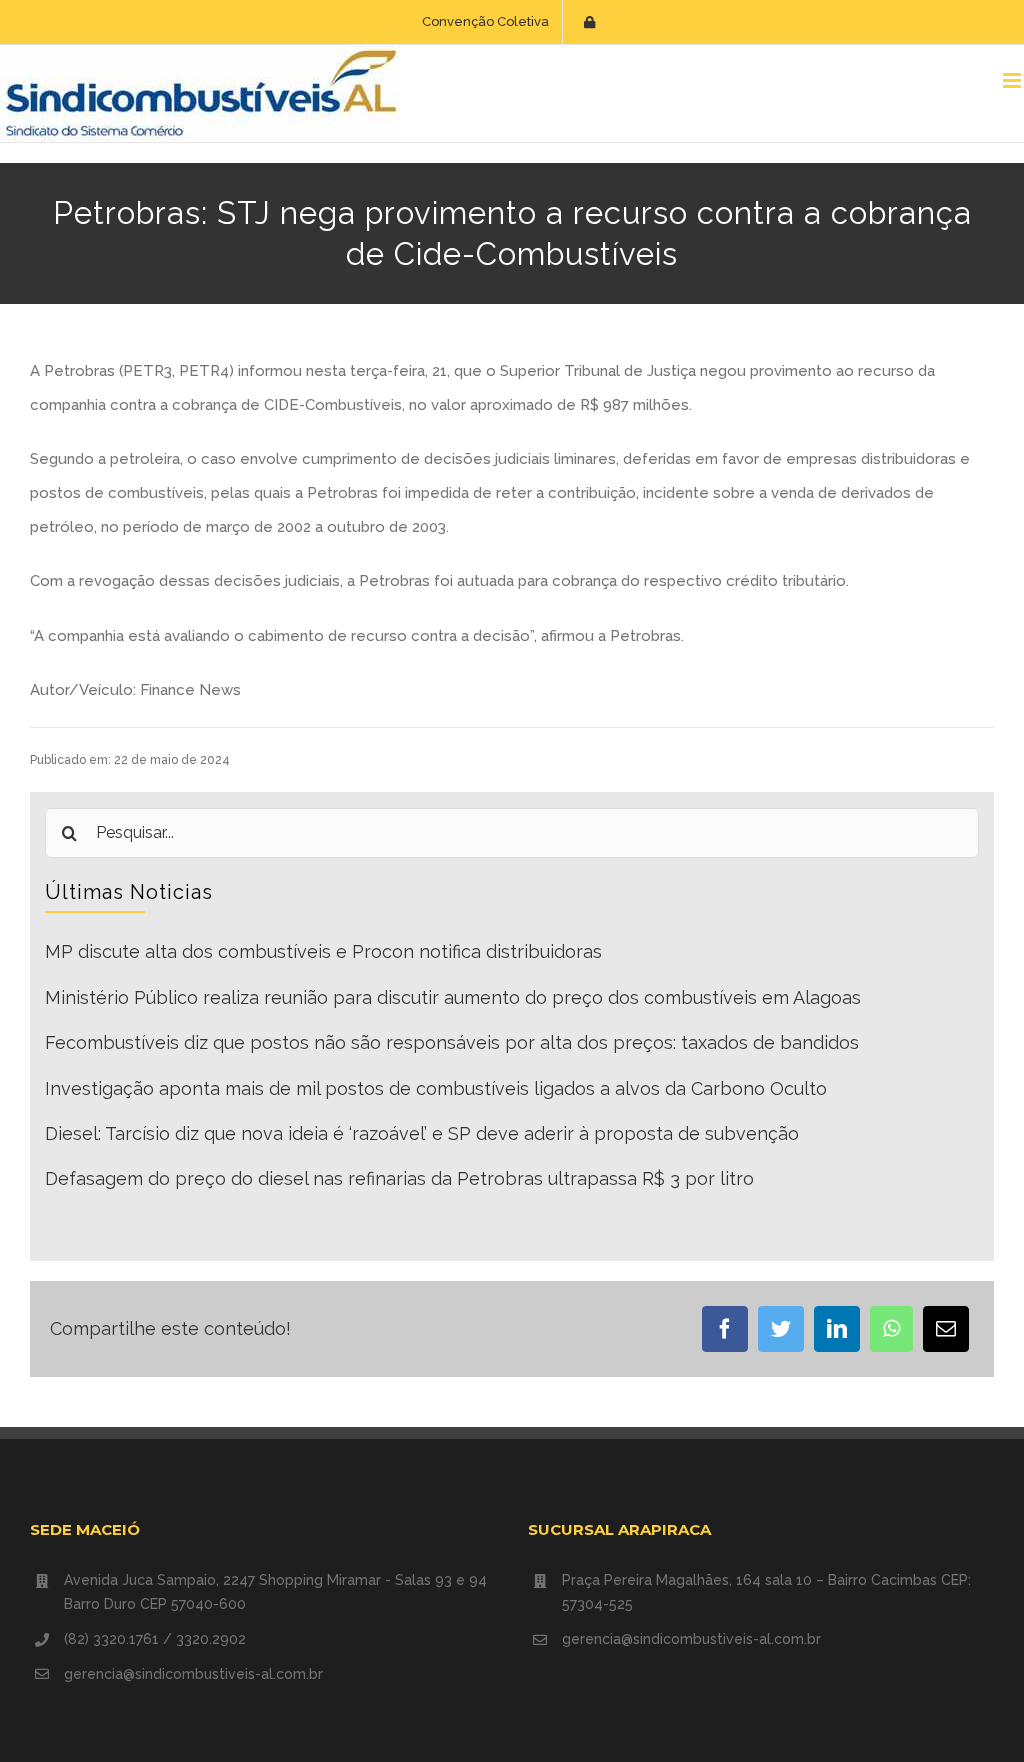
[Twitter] (781, 1329)
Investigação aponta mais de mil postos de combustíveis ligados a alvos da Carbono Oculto (436, 1088)
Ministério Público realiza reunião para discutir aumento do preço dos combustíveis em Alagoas (453, 997)
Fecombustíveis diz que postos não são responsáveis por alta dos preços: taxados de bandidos (452, 1042)
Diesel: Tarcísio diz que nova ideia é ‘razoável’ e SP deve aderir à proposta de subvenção (422, 1133)
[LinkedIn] (837, 1329)
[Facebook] (725, 1329)
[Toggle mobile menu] (1013, 80)
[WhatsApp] (891, 1329)
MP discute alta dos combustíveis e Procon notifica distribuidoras (323, 951)
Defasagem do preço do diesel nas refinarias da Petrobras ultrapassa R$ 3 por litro (399, 1178)
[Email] (946, 1329)
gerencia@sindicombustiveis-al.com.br (193, 1674)
